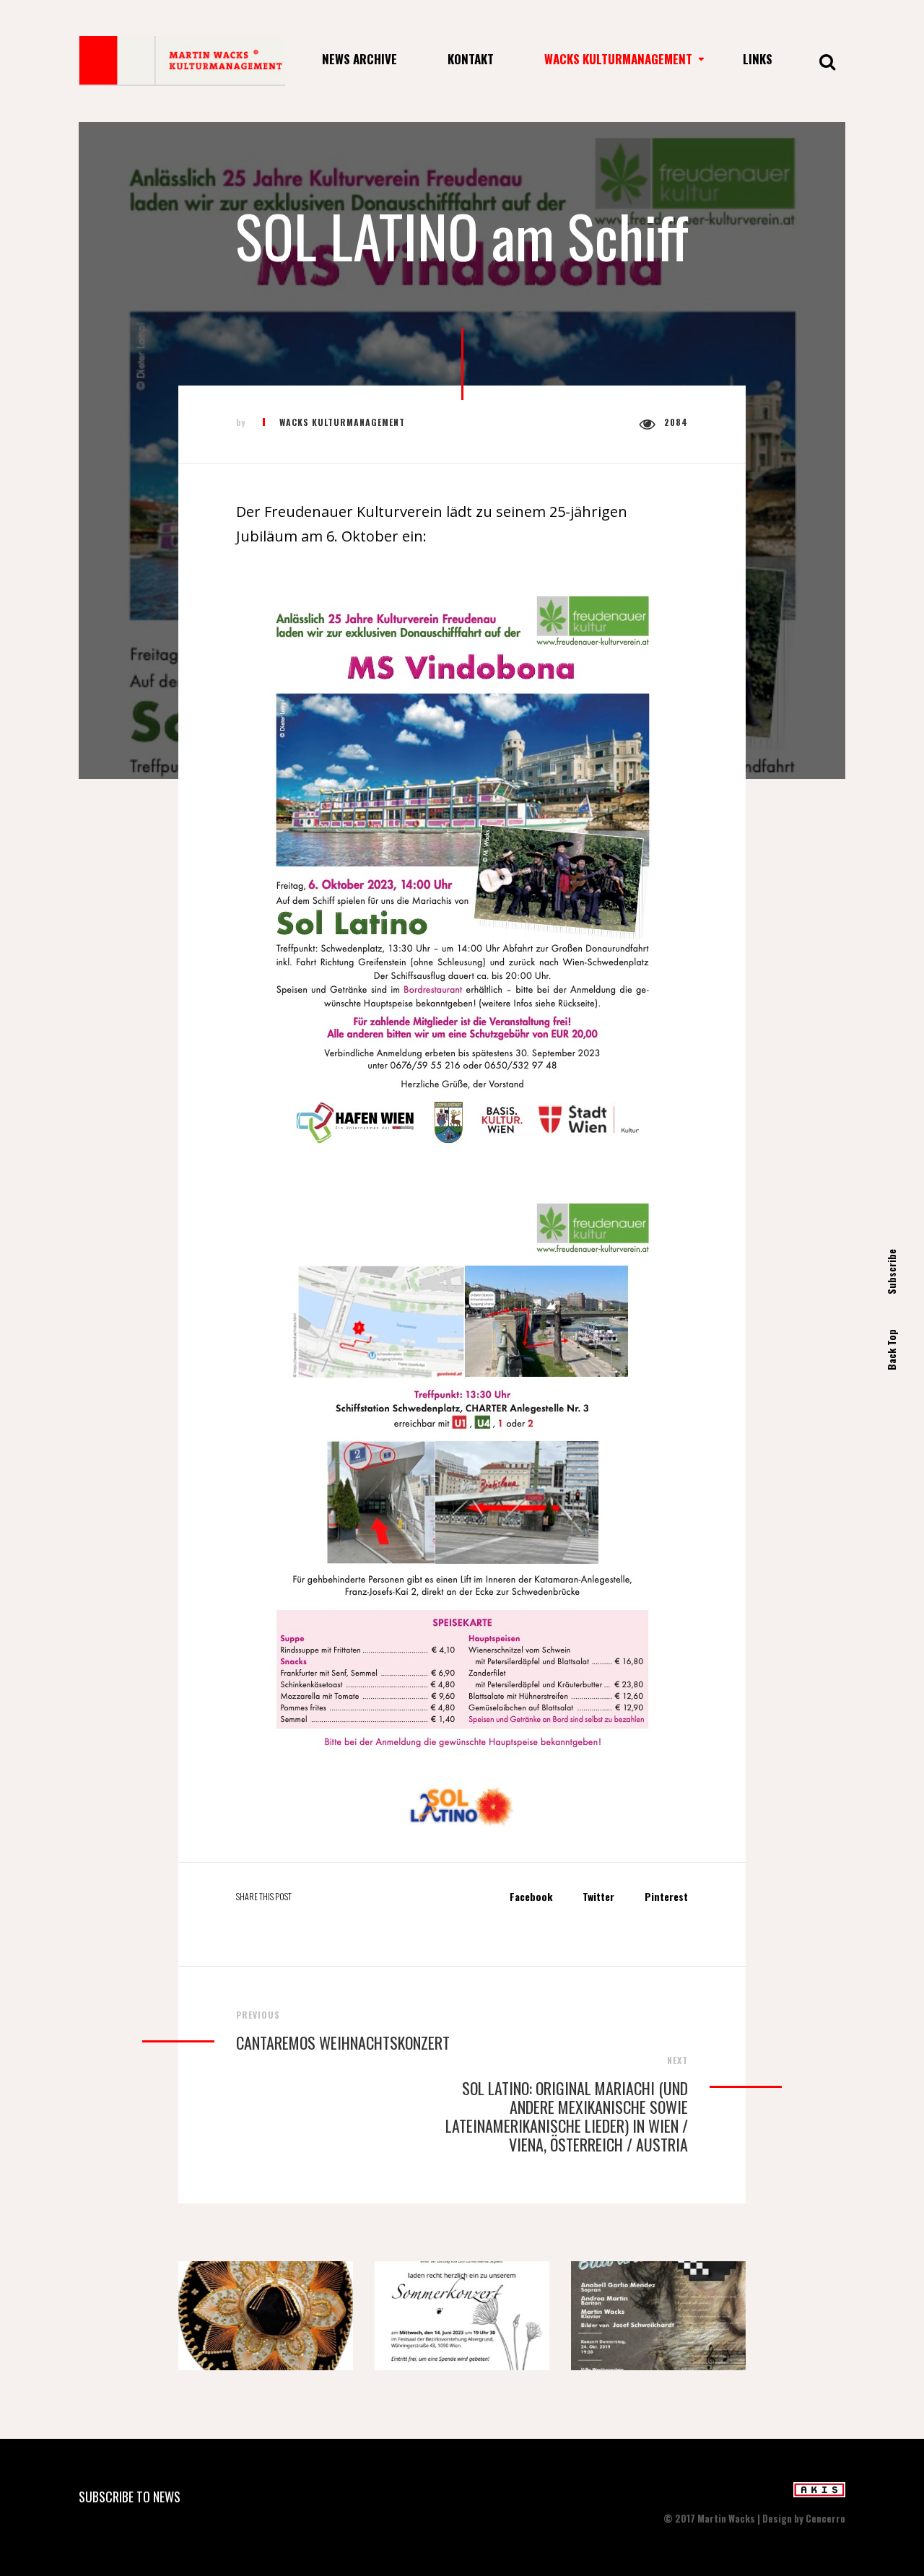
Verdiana (658, 2321)
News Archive (359, 59)
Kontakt (471, 59)
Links (758, 59)
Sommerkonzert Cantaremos (464, 2321)
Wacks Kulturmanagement (618, 59)
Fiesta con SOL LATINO (265, 2321)
